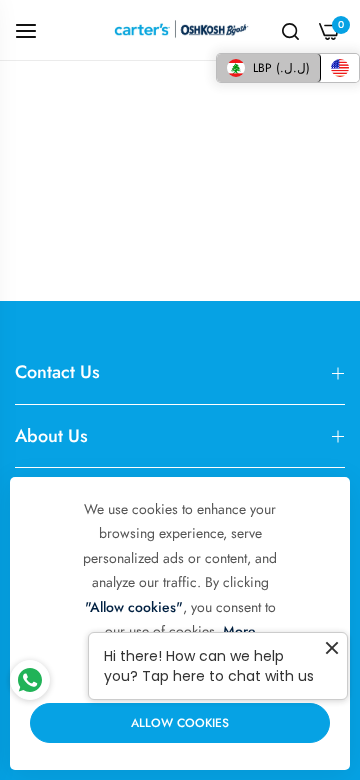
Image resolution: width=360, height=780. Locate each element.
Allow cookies (180, 723)
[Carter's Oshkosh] (180, 30)
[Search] (290, 30)
